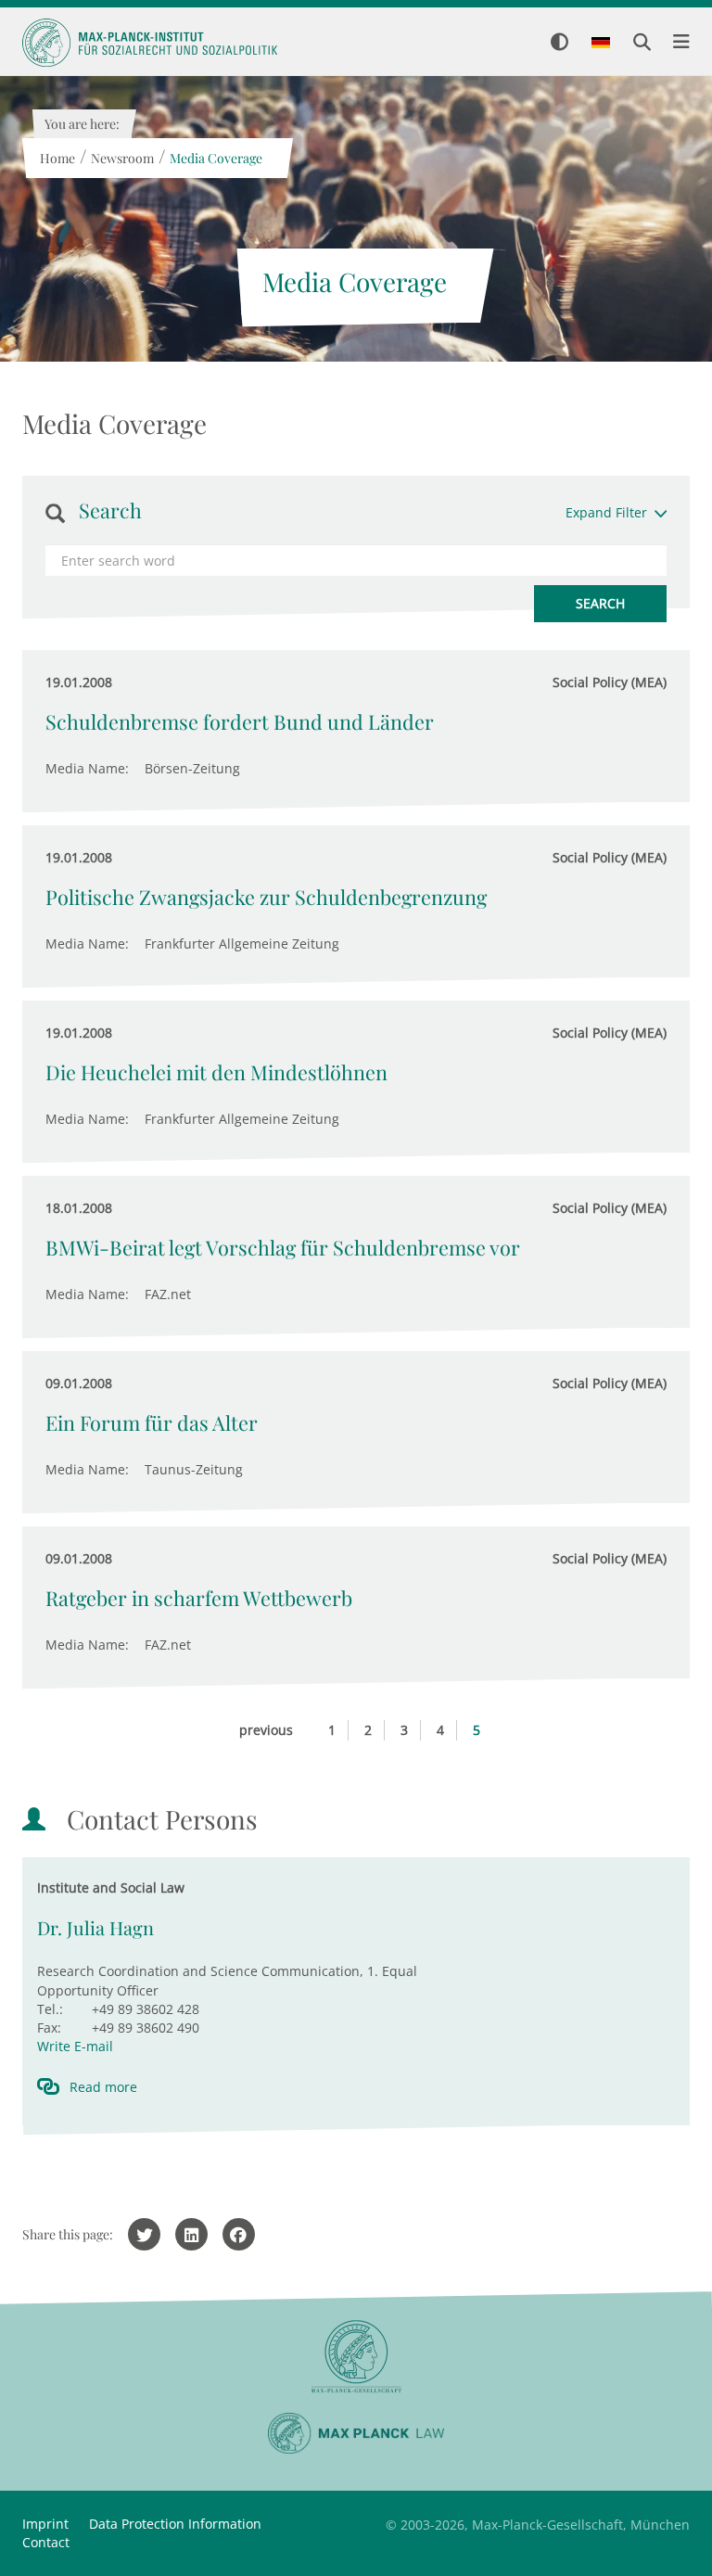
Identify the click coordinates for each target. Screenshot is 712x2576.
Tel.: (50, 2009)
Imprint (45, 2524)
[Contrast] (559, 43)
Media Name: (87, 768)
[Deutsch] (601, 44)
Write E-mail (75, 2046)
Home (57, 158)
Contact (46, 2542)
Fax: (49, 2028)
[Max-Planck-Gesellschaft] (356, 2357)
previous (266, 1730)
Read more (103, 2087)
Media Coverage (215, 158)
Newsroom (121, 158)
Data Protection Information (175, 2524)
